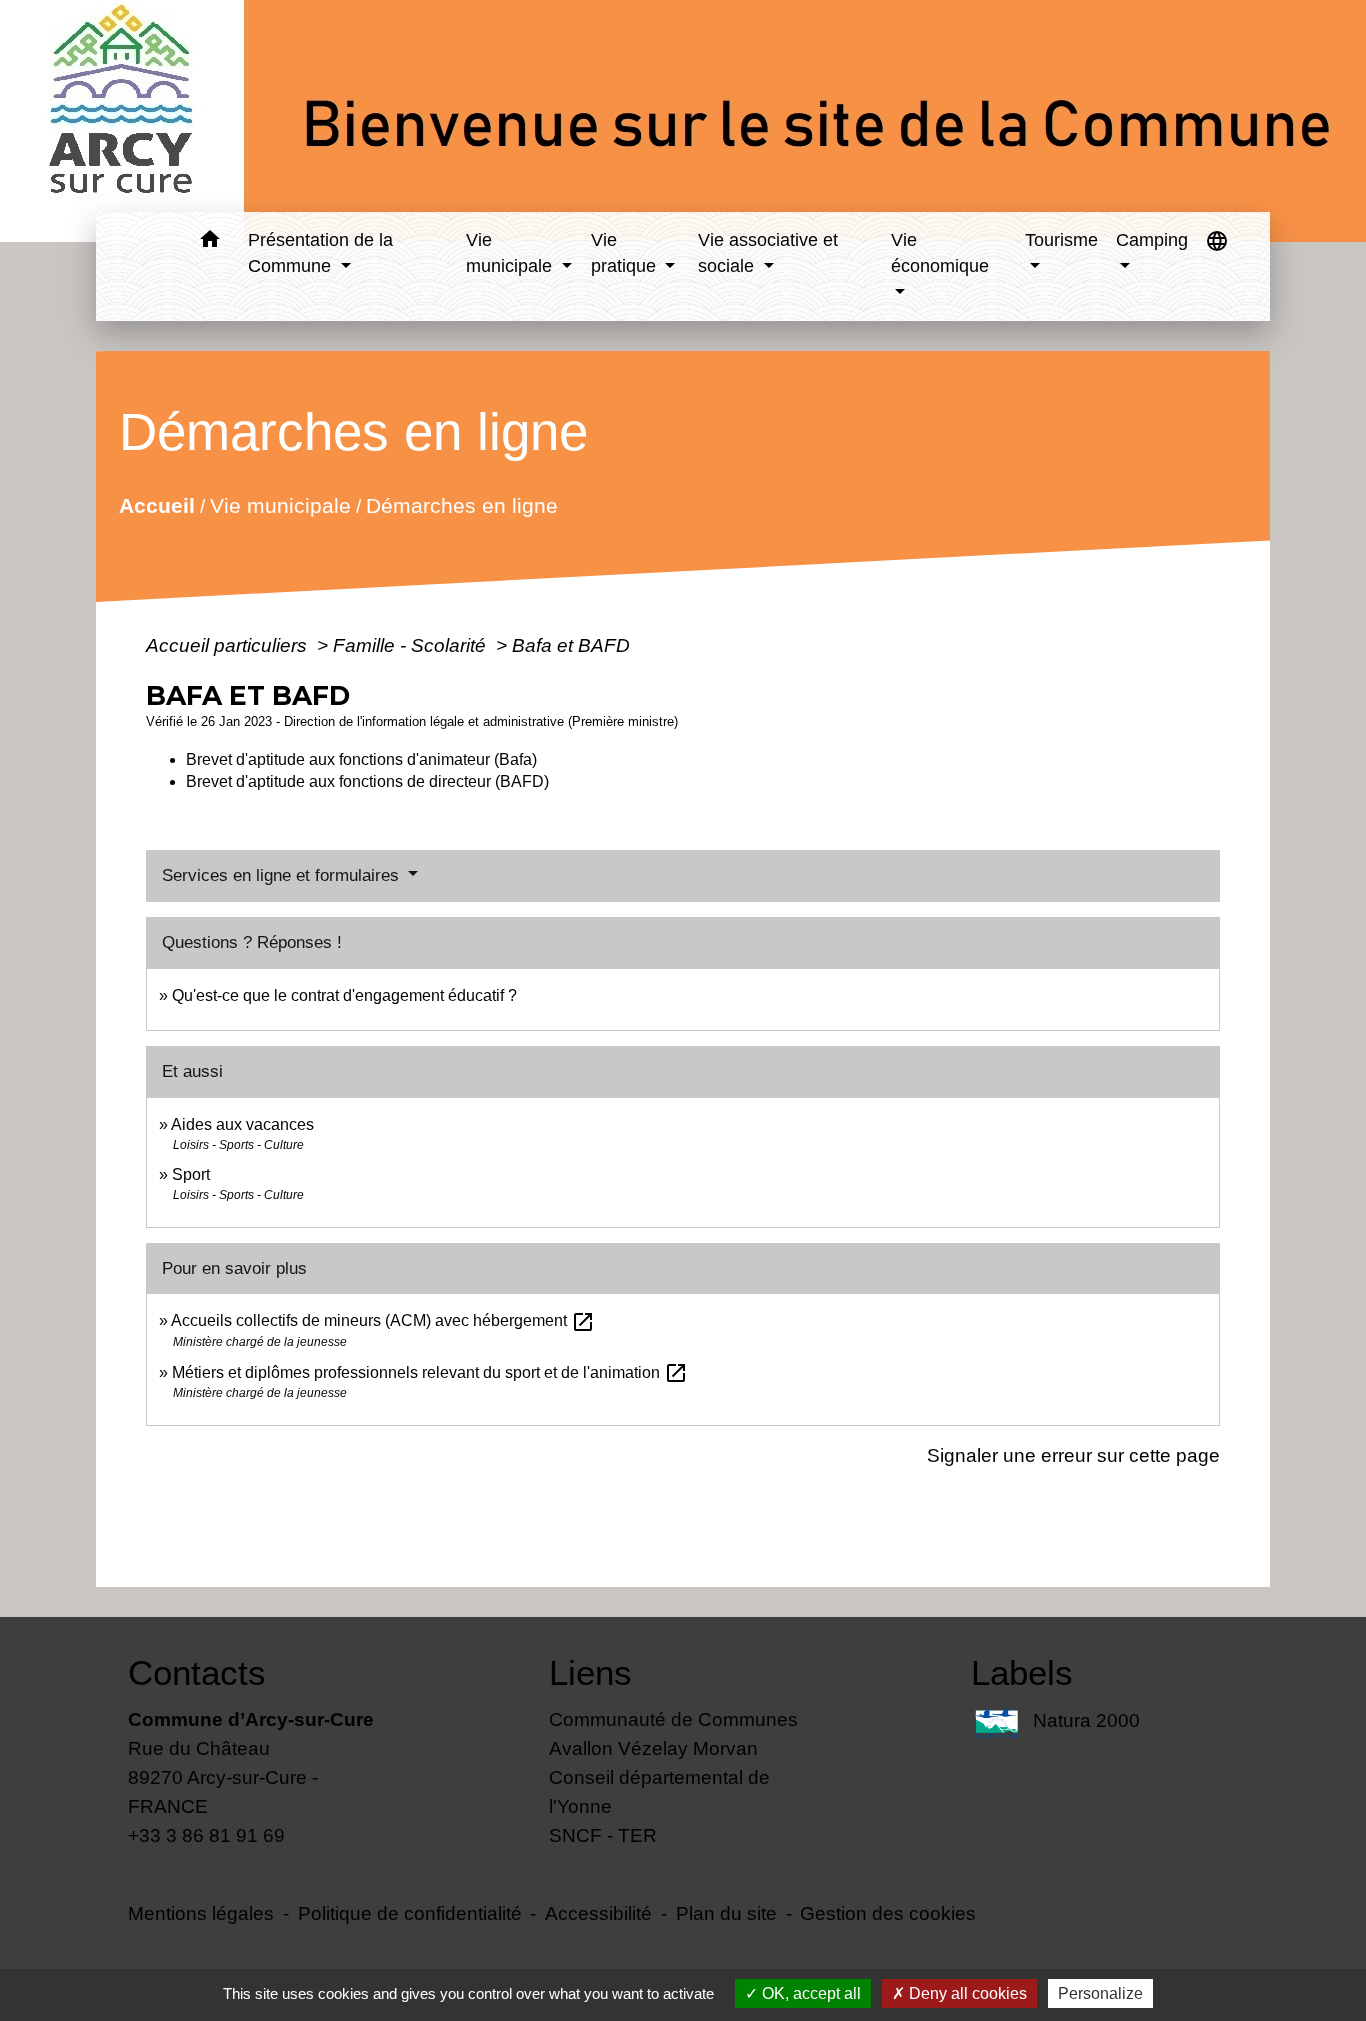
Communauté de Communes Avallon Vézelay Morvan (673, 1733)
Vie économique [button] (940, 253)
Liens (590, 1672)
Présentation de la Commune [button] (320, 253)
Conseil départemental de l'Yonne (659, 1791)
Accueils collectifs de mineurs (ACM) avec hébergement (383, 1320)
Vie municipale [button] (511, 253)
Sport (191, 1174)
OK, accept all (809, 1993)
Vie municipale (279, 505)
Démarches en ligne (461, 505)
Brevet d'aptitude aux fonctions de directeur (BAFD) (367, 781)
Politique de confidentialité (410, 1913)
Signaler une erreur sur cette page (1073, 1455)
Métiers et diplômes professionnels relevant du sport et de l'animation (430, 1372)
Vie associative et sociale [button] (768, 253)
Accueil (156, 505)
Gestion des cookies (888, 1913)
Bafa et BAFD (571, 645)
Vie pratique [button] (626, 253)
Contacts (197, 1672)
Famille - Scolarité (412, 645)
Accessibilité (598, 1913)
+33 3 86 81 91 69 (206, 1835)
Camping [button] (1152, 240)
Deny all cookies (966, 1993)
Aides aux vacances (242, 1124)
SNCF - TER (603, 1835)
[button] (209, 242)
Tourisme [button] (1061, 240)
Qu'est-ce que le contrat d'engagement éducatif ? (344, 995)
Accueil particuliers (229, 645)
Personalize (1100, 1993)
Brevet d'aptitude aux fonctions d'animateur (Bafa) (361, 759)
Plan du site (726, 1913)
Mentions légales (201, 1913)
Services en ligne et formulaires (283, 875)
